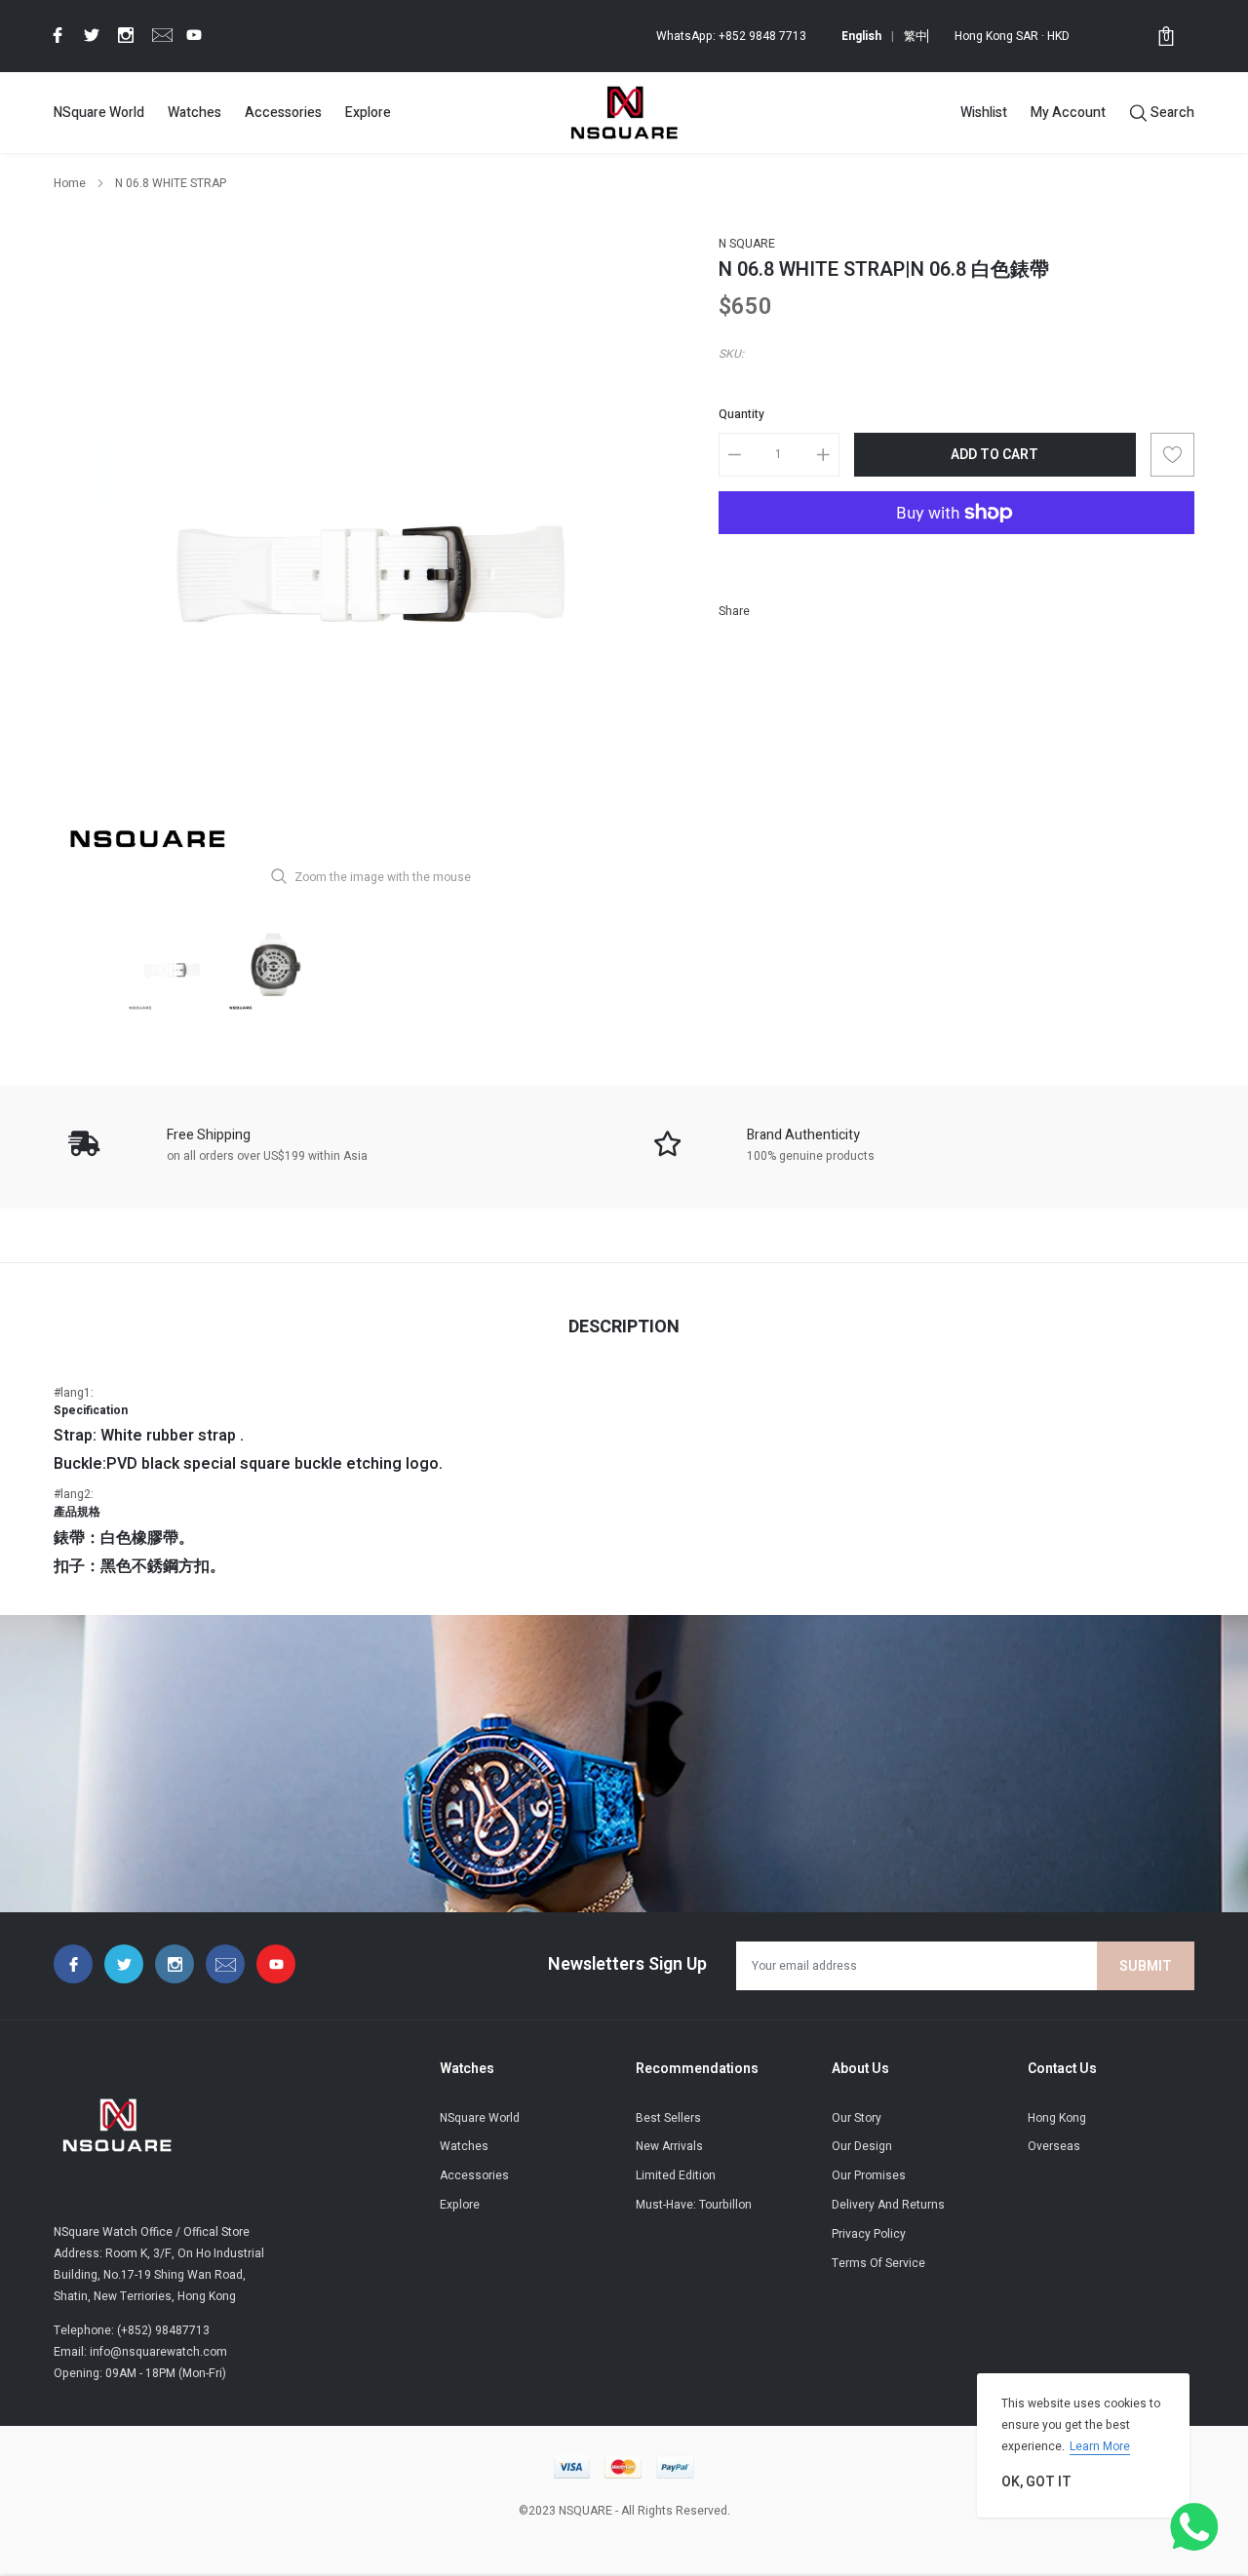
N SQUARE (747, 244)
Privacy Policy (869, 2234)
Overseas (1054, 2146)
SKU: (731, 354)
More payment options (956, 560)
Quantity (741, 414)
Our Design (862, 2146)
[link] (55, 35)
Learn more (1100, 2446)
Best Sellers (668, 2118)
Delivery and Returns (888, 2205)
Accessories (283, 113)
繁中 (916, 36)
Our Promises (869, 2175)
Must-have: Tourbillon (694, 2205)
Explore (368, 113)
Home (70, 183)
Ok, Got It (1036, 2482)
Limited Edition (676, 2175)
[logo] (624, 112)
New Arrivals (669, 2146)
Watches (195, 113)
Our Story (857, 2118)
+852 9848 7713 (762, 36)
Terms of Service (878, 2263)
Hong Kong (1057, 2118)
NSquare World (99, 113)
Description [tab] (624, 1327)
